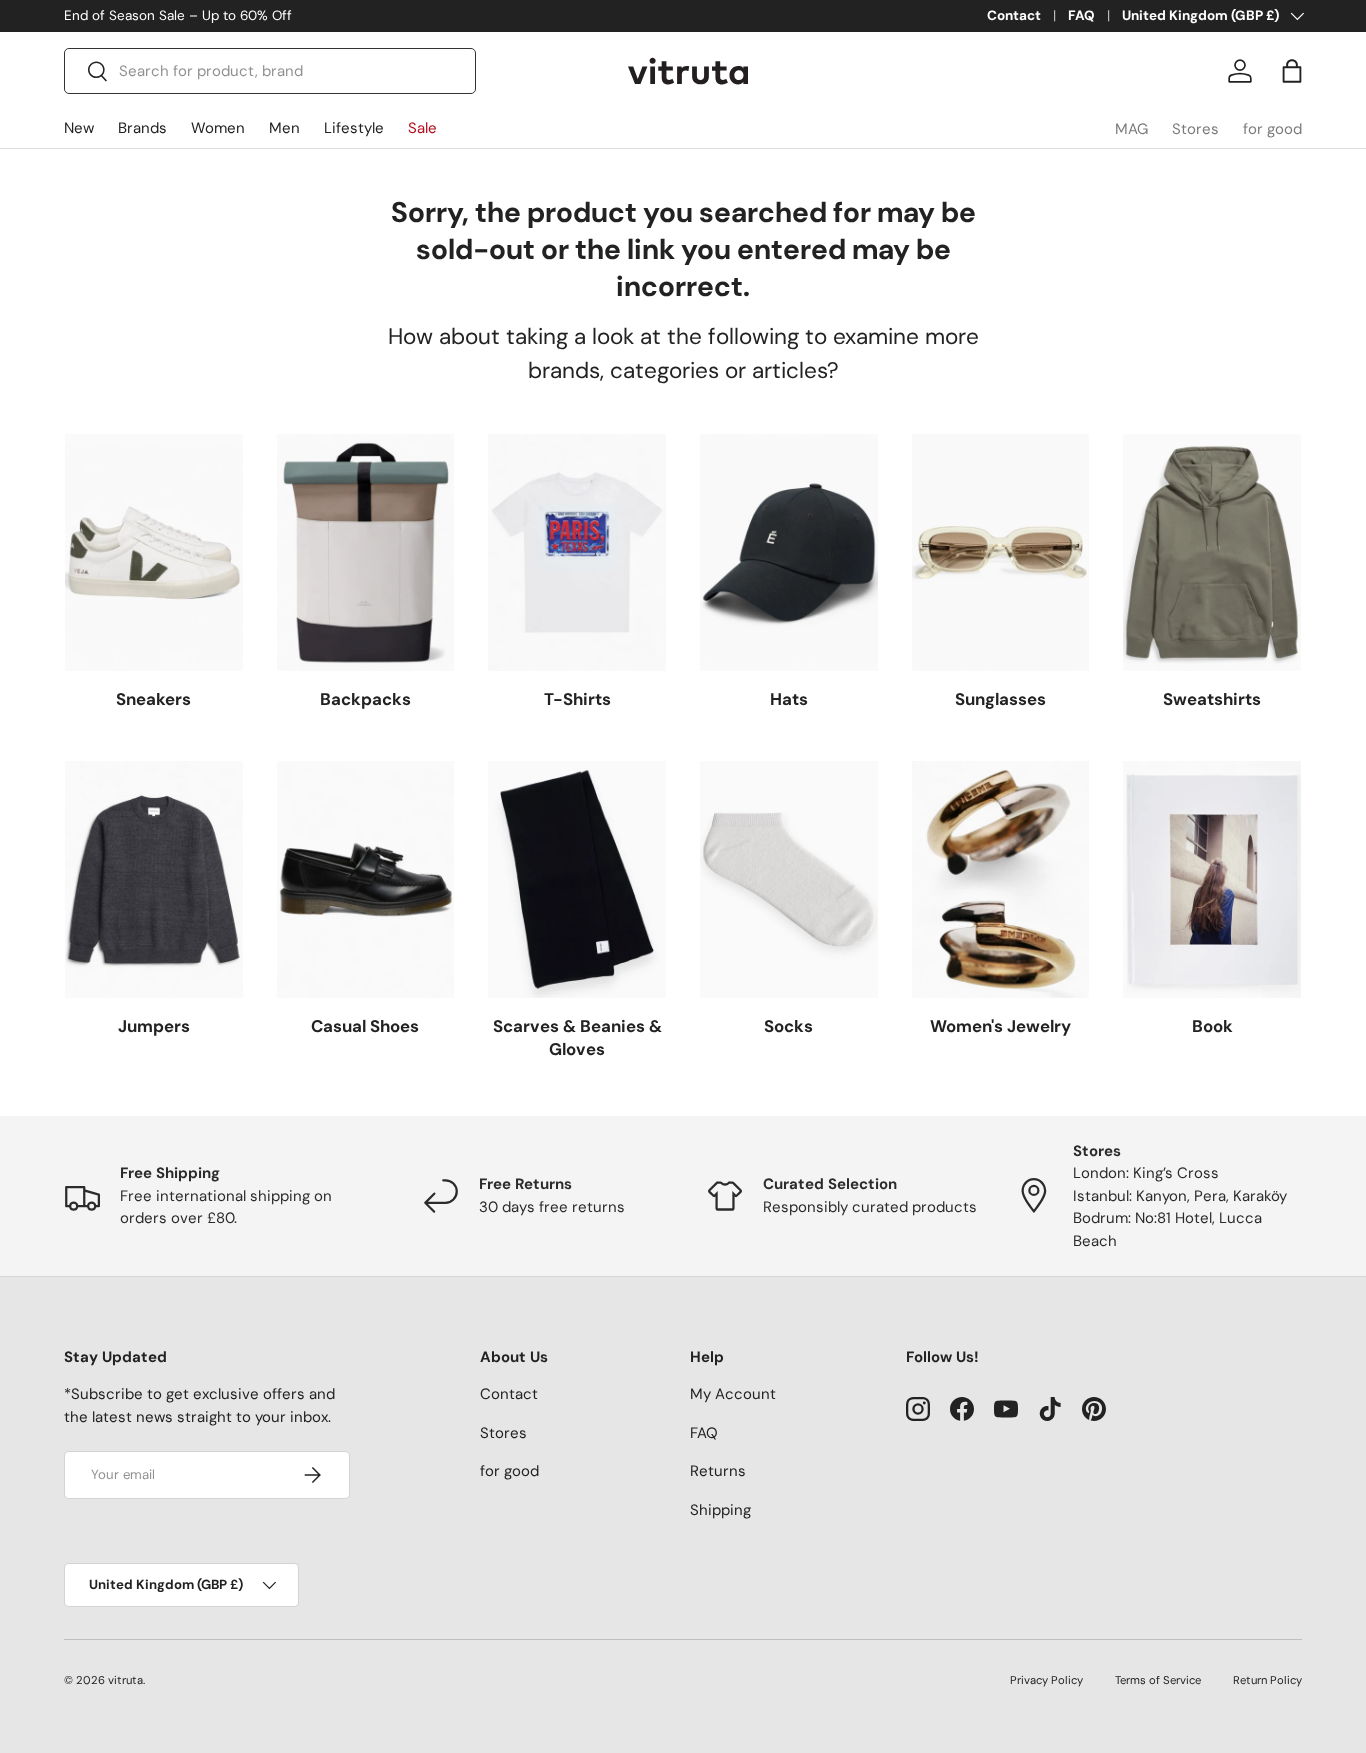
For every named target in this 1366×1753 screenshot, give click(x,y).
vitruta (125, 1680)
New (79, 128)
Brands (142, 128)
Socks (788, 1026)
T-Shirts (577, 699)
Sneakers (153, 699)
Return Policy (1267, 1680)
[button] (1292, 71)
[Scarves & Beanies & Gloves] (577, 879)
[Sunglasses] (1001, 552)
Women (218, 128)
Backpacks (365, 699)
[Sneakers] (154, 552)
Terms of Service (1158, 1680)
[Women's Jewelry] (1001, 879)
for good (1272, 129)
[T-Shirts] (577, 552)
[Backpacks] (366, 552)
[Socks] (789, 879)
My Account (733, 1394)
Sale (422, 128)
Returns (718, 1471)
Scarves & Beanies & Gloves (577, 1038)
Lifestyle (354, 128)
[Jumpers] (154, 879)
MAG (1131, 129)
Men (284, 128)
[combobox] (270, 71)
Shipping (720, 1510)
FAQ (1081, 15)
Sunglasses (1000, 699)
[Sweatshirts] (1212, 552)
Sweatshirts (1212, 699)
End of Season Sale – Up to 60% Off (178, 15)
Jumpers (154, 1026)
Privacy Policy (1046, 1680)
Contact (1014, 15)
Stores (1195, 129)
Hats (789, 699)
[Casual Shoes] (366, 879)
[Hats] (789, 552)
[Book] (1212, 879)
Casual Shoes (365, 1026)
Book (1212, 1026)
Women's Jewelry (1000, 1026)
